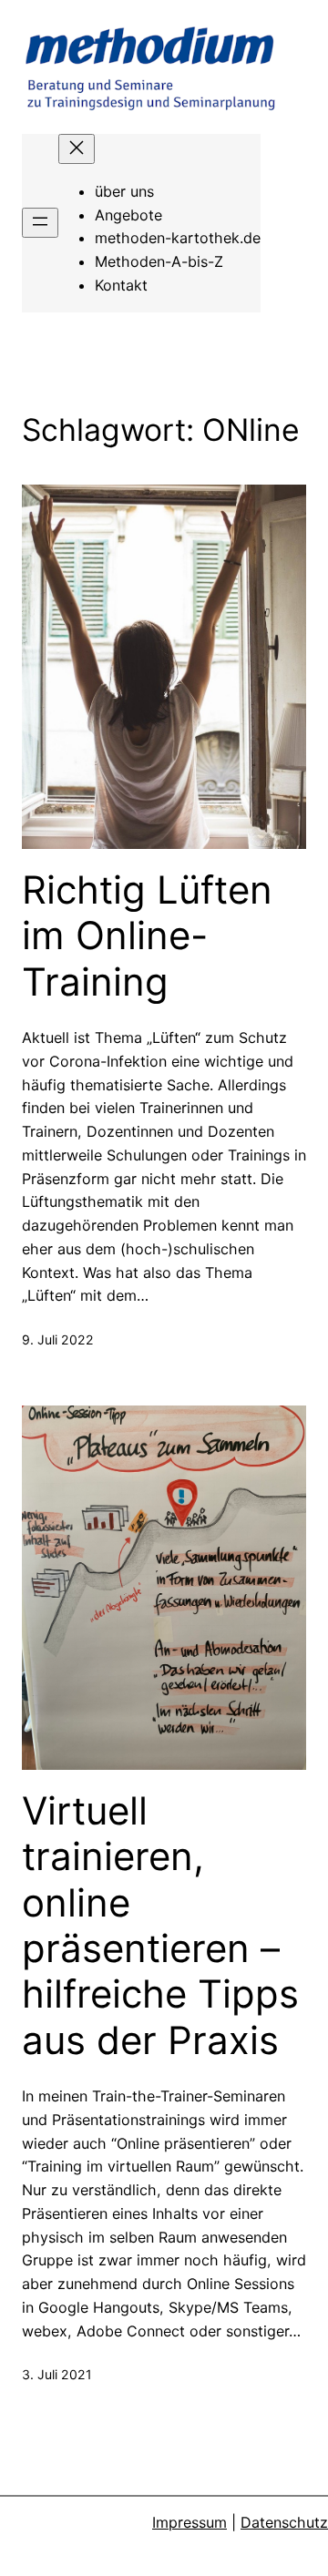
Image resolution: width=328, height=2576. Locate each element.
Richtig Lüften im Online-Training (147, 936)
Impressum (190, 2522)
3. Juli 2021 (57, 2374)
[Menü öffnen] (40, 223)
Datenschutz (284, 2522)
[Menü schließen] (77, 149)
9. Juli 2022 (58, 1339)
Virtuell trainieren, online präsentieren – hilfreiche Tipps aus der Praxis (160, 1926)
